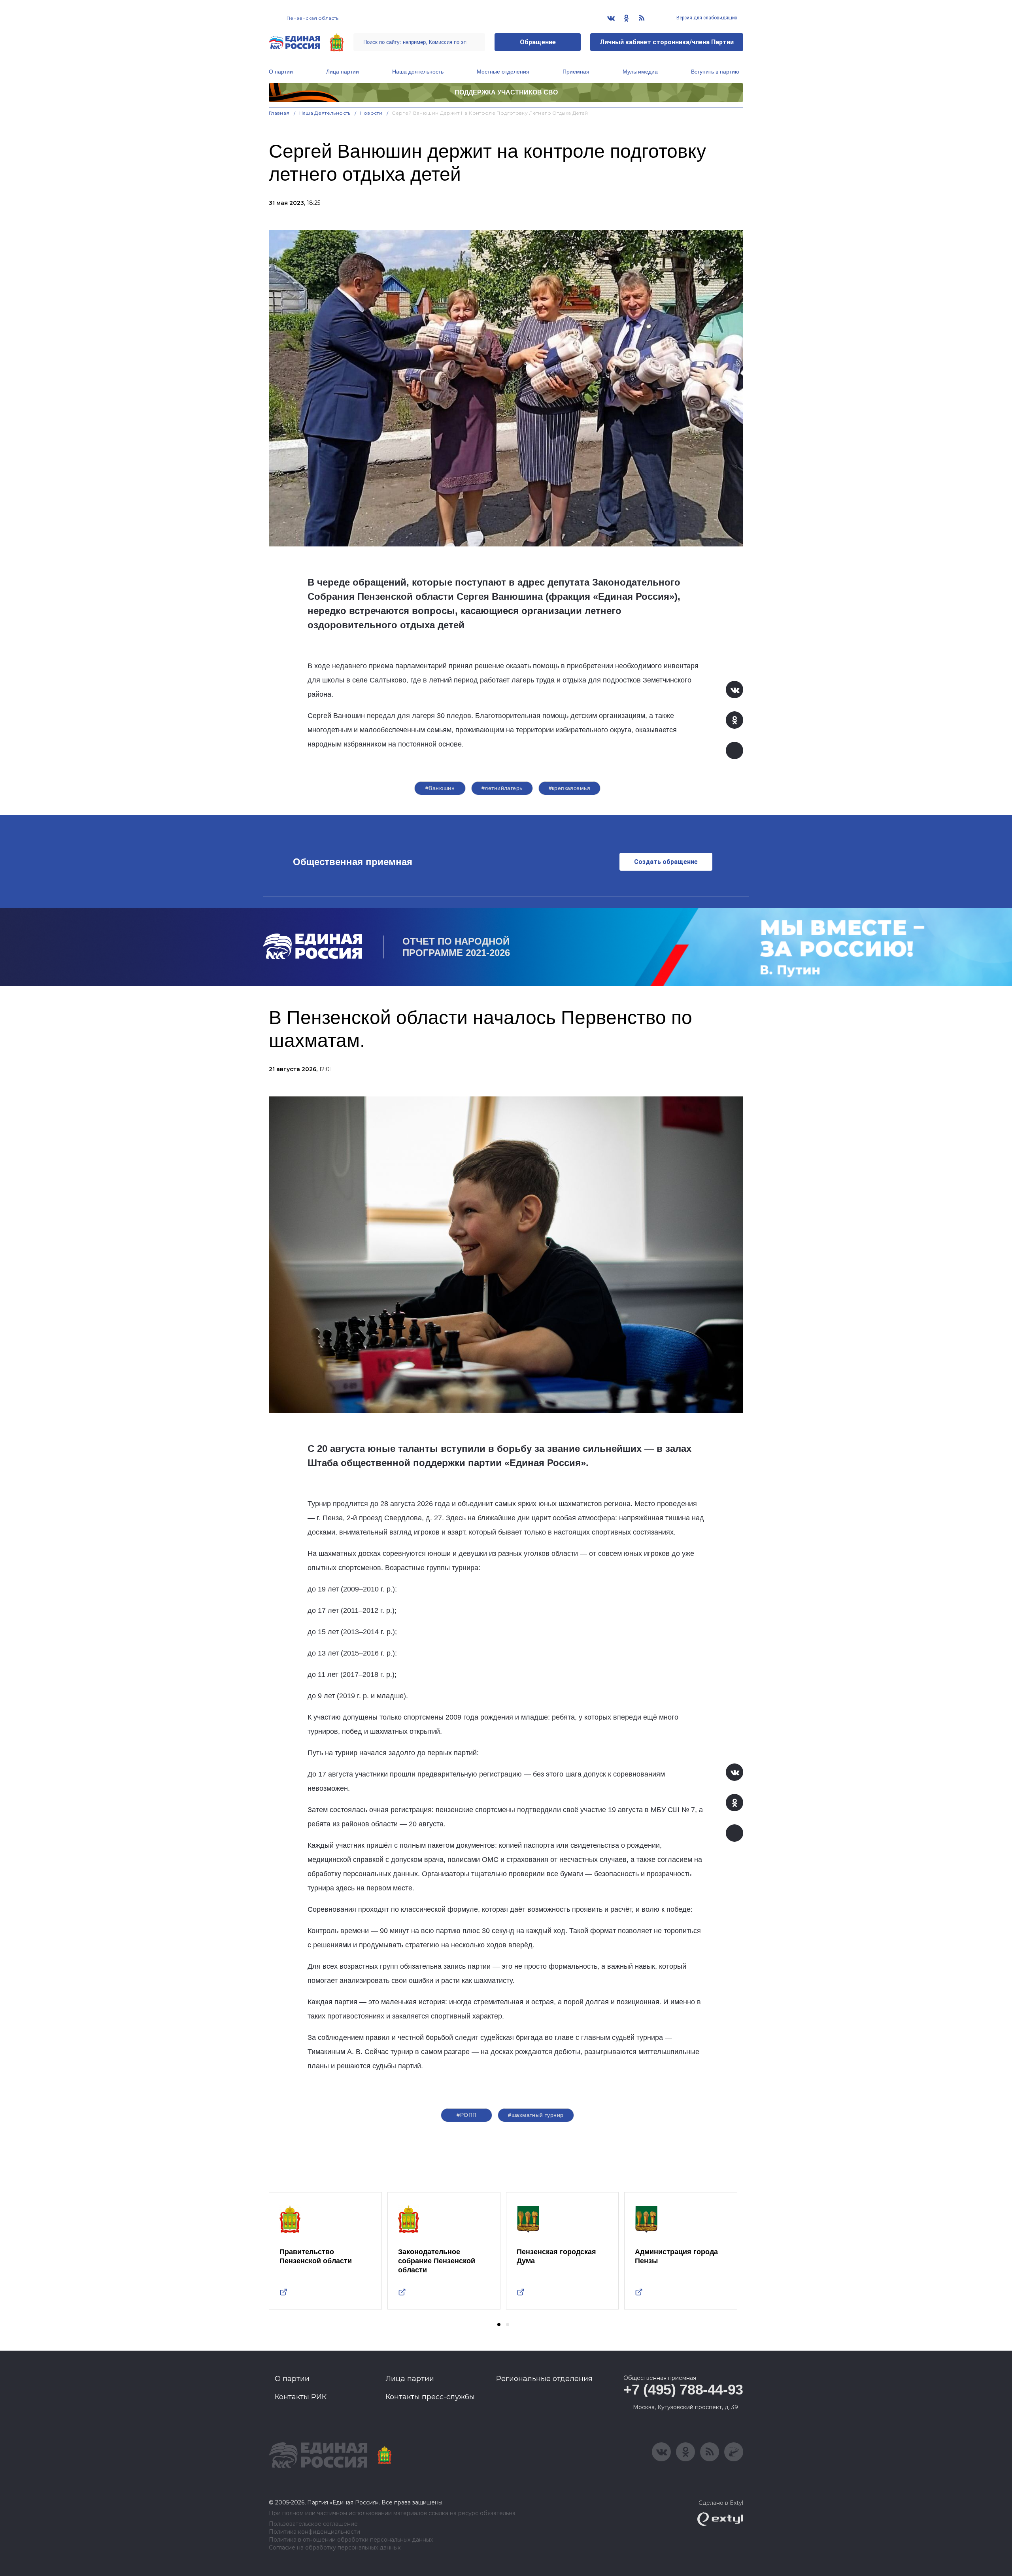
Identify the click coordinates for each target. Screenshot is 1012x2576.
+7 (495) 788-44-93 (683, 2390)
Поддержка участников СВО (506, 92)
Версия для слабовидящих (706, 18)
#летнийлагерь (502, 788)
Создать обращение (666, 862)
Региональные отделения (544, 2379)
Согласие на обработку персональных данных (335, 2548)
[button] (499, 2325)
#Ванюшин (440, 788)
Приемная (576, 72)
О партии (281, 72)
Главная (279, 113)
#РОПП (466, 2115)
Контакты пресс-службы (430, 2397)
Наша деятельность (418, 72)
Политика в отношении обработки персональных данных (351, 2540)
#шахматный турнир (536, 2115)
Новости (371, 113)
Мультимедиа (640, 72)
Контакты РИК (301, 2397)
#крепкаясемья (569, 788)
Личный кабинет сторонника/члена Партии (667, 42)
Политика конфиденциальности (314, 2532)
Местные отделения (503, 72)
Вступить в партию (715, 72)
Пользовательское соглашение (313, 2524)
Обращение (538, 42)
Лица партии (343, 72)
